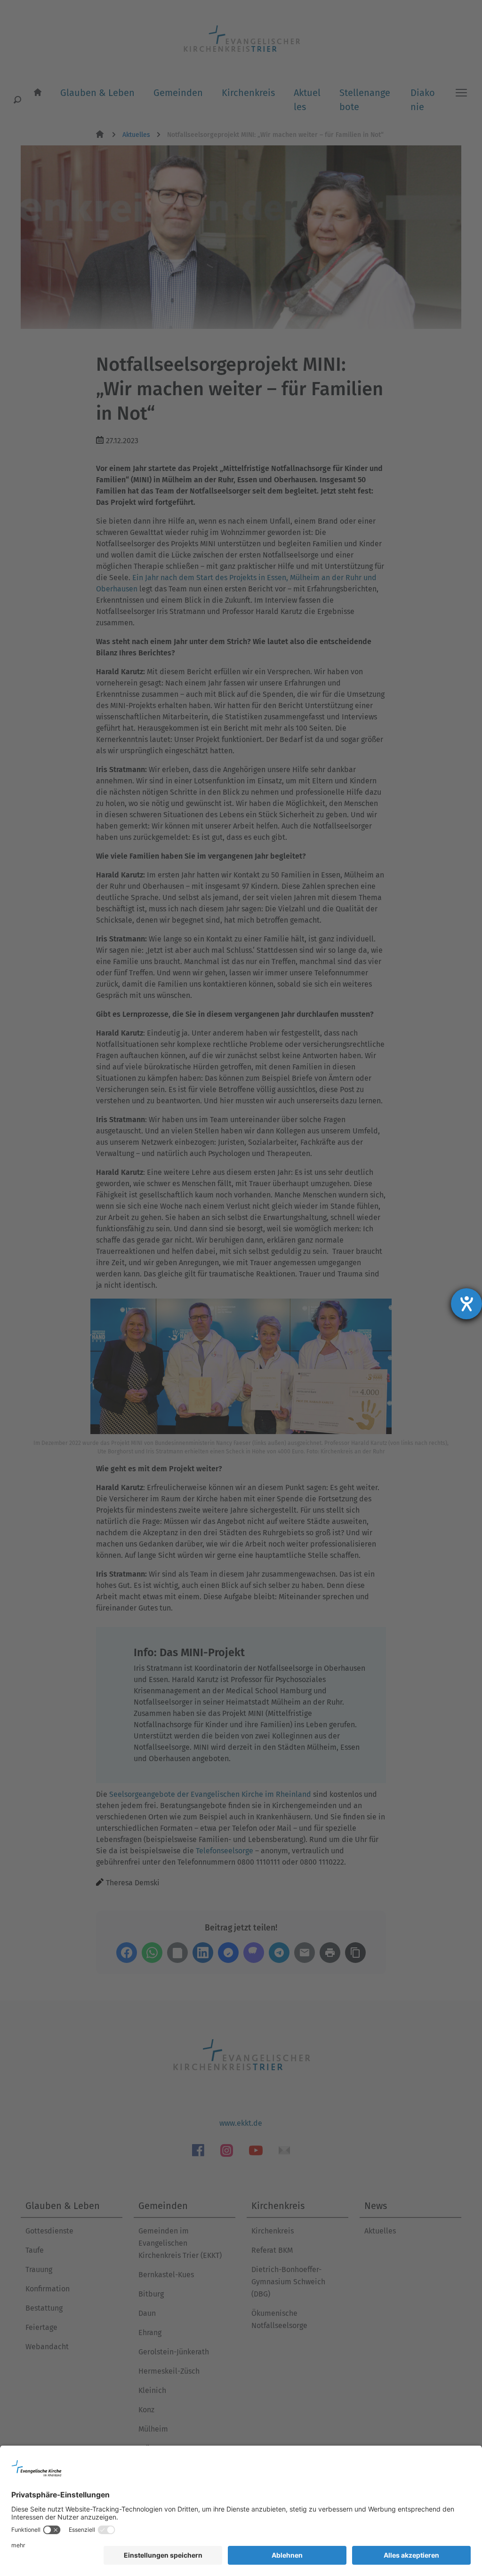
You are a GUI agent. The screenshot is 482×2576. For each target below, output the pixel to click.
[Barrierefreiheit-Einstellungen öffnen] (466, 1304)
